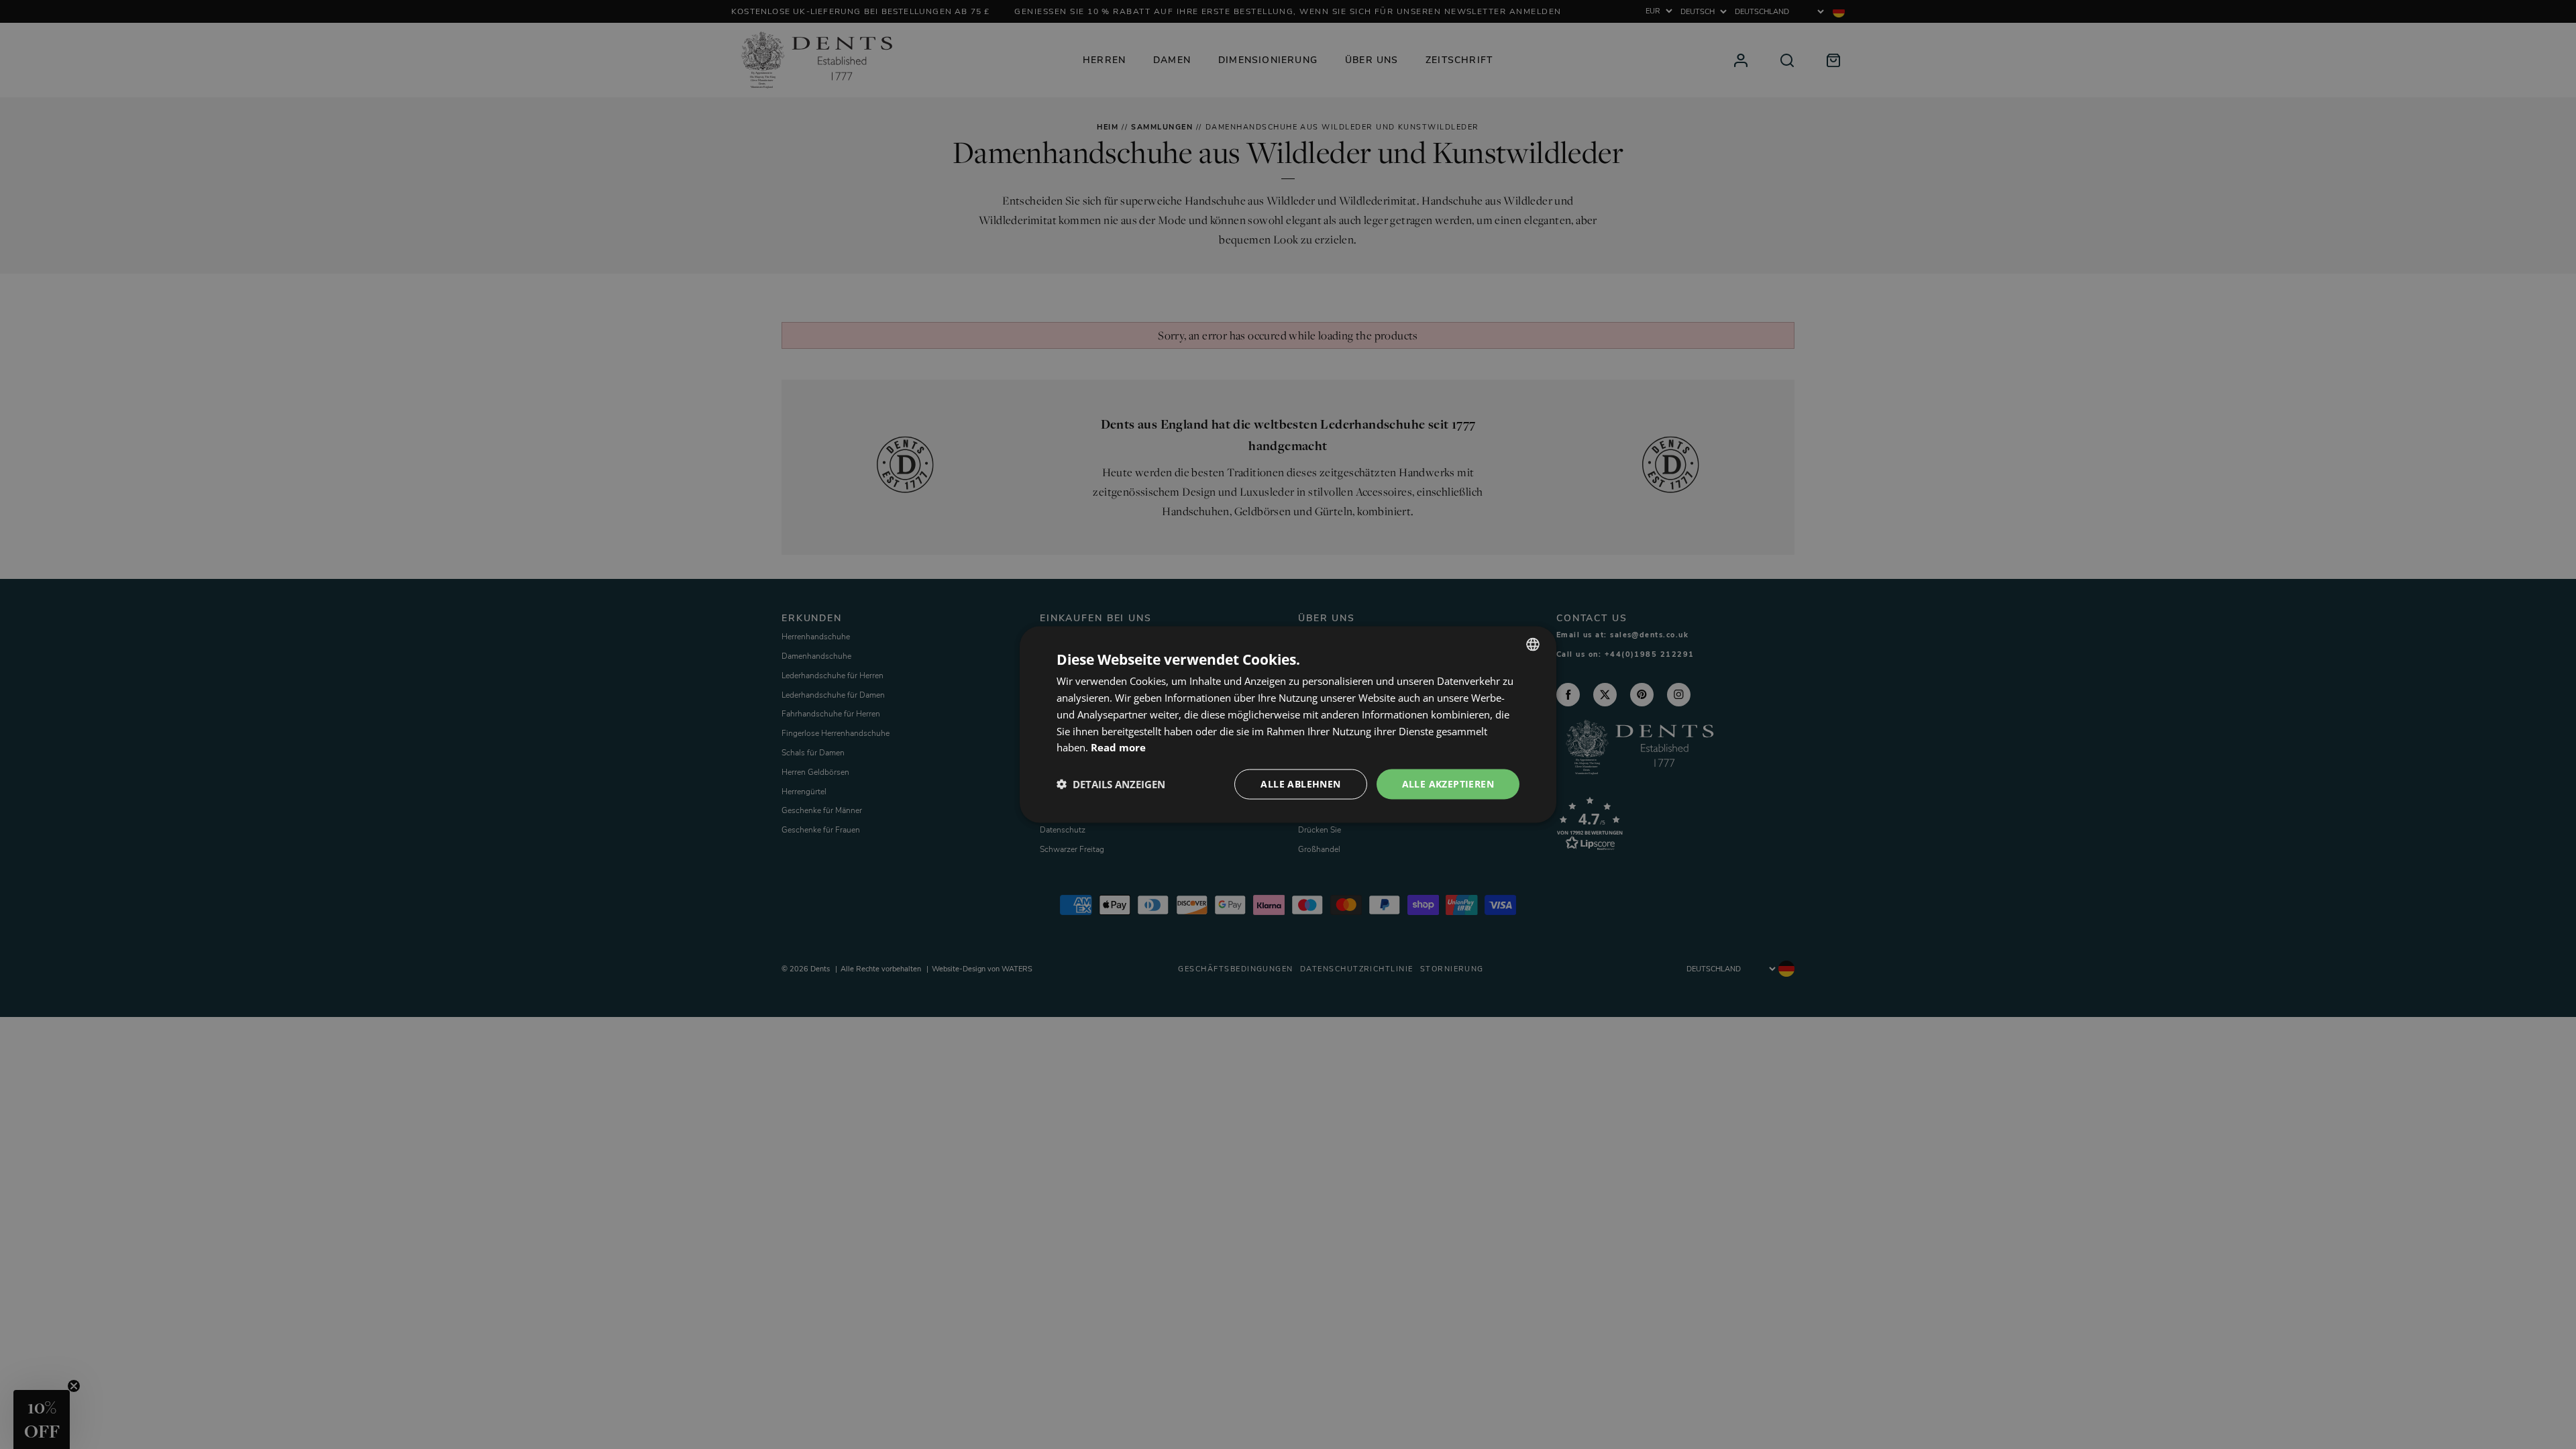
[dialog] (1288, 725)
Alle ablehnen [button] (1300, 784)
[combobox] (1533, 645)
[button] (1111, 784)
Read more (1118, 747)
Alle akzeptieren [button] (1448, 784)
